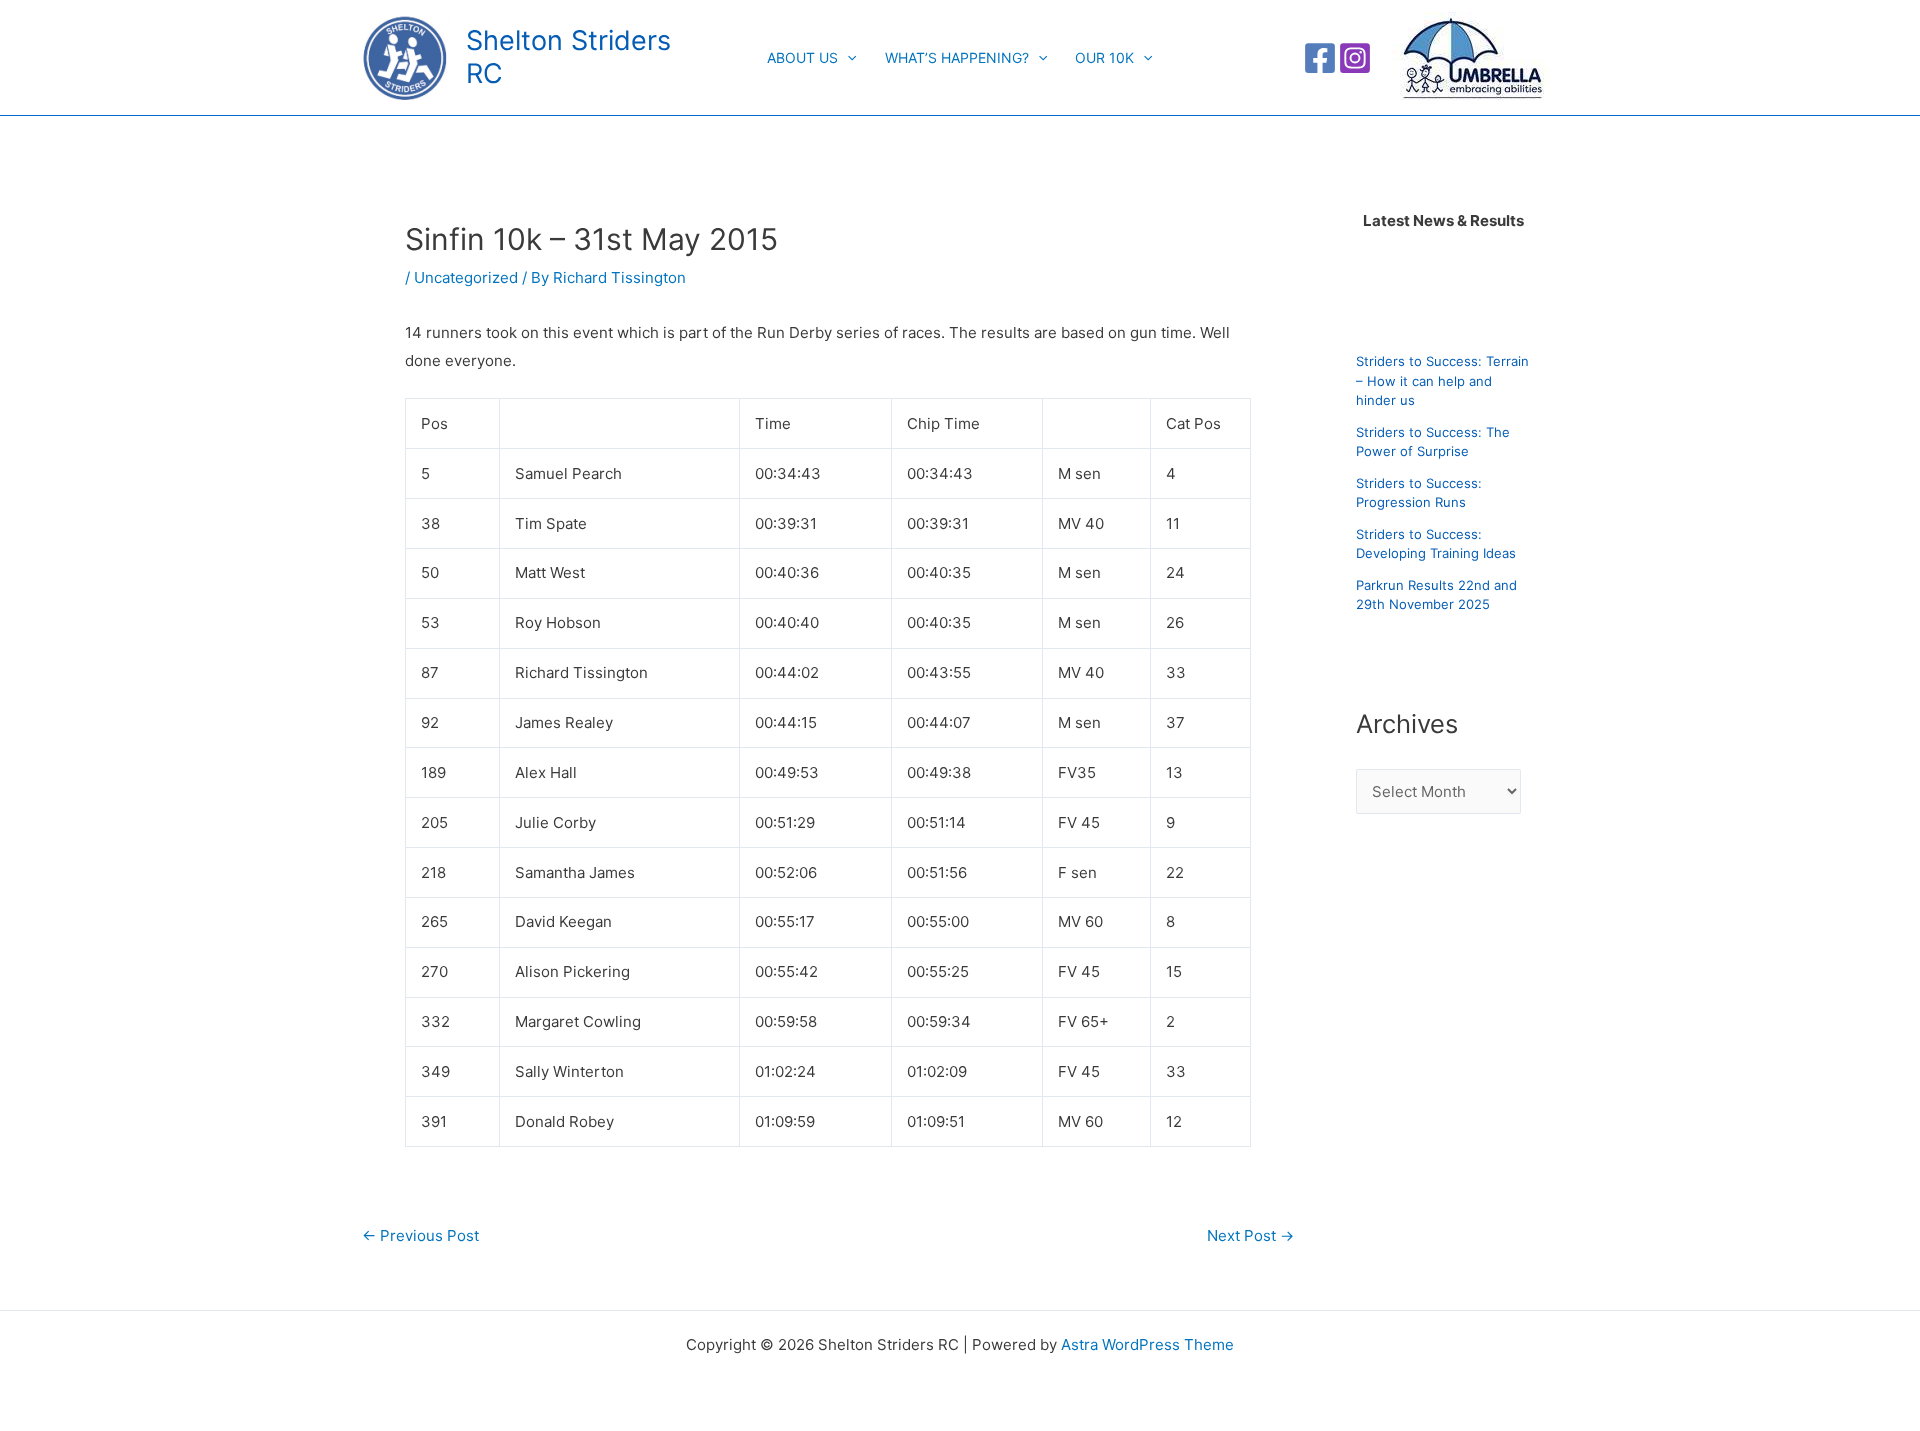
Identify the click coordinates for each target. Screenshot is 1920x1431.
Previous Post (420, 1235)
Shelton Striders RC (568, 56)
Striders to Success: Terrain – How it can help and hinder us (1442, 380)
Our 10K (1104, 57)
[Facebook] (1320, 58)
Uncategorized (466, 277)
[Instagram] (1355, 58)
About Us (802, 57)
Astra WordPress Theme (1147, 1344)
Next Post (1250, 1235)
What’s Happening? (957, 57)
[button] (847, 58)
